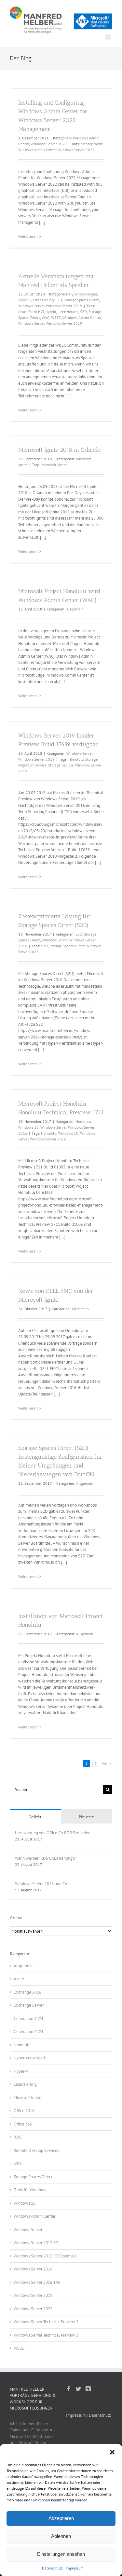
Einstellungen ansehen (61, 2554)
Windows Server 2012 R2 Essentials (45, 2256)
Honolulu (76, 759)
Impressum (75, 2568)
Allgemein (75, 609)
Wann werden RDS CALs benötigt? (45, 1858)
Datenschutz (52, 2568)
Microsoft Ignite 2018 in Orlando (59, 450)
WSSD (19, 2348)
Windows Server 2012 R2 (36, 2243)
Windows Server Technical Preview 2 (46, 2322)
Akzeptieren (61, 2518)
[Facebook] (69, 2389)
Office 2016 (24, 2111)
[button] (112, 2452)
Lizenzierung (43, 300)
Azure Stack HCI (31, 312)
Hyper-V (25, 300)
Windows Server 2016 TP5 (37, 2282)
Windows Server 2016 (48, 1139)
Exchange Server (29, 2005)
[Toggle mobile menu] (109, 37)
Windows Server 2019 (64, 306)
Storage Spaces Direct (81, 300)
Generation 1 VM (28, 2018)
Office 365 (23, 2124)
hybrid (51, 312)
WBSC (56, 317)
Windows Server (31, 306)
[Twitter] (78, 2389)
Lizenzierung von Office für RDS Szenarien (53, 1833)
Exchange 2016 (27, 1992)
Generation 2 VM (28, 2032)
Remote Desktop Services (36, 2150)
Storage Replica (61, 765)
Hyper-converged (83, 294)
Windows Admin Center (37, 150)
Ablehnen (61, 2536)
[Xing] (88, 2389)
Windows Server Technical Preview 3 (46, 2335)
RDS (18, 2137)
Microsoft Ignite (54, 465)
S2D (59, 300)
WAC (46, 317)
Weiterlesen (28, 236)
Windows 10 (28, 1127)
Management (92, 144)
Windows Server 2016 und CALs (43, 1884)
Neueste (87, 1817)
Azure (19, 1979)
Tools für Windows (30, 2190)
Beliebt (35, 1817)
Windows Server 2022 (49, 144)
